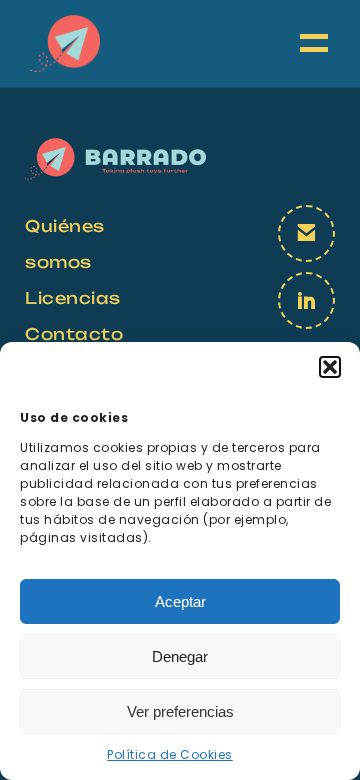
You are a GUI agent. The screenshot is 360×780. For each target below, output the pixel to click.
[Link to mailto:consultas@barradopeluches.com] (306, 233)
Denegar (180, 656)
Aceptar (180, 601)
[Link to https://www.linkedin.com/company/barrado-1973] (306, 300)
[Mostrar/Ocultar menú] (315, 43)
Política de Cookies (170, 754)
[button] (330, 367)
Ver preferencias (180, 711)
